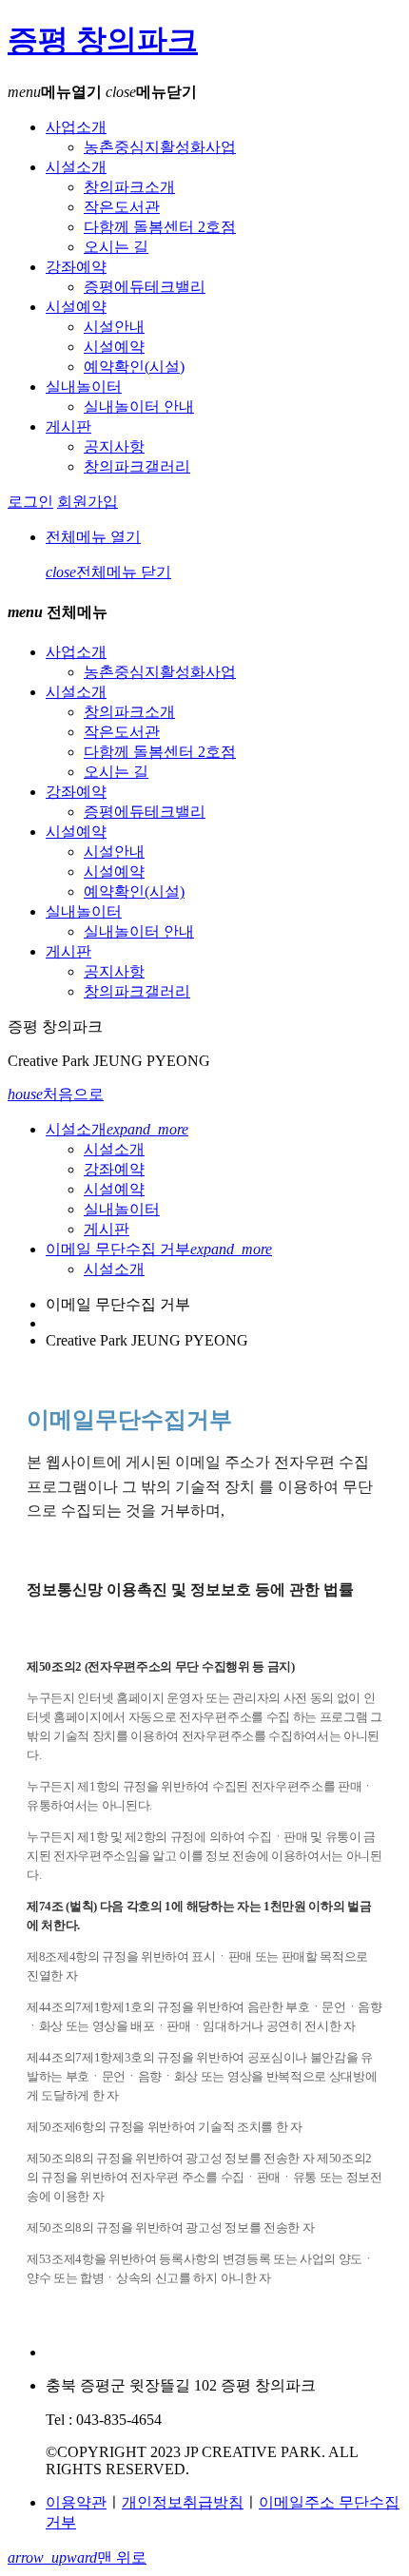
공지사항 (114, 446)
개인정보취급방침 (183, 2502)
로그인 (30, 502)
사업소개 (76, 127)
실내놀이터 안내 (139, 407)
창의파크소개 (129, 187)
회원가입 (88, 502)
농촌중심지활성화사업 (160, 147)
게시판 (68, 426)
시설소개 (76, 167)
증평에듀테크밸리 (145, 287)
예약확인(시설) (134, 367)
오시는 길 (116, 247)
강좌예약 (76, 267)
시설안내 (114, 327)
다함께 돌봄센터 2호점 (160, 227)
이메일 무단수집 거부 (159, 1249)
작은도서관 (122, 207)
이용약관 (76, 2502)
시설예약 (76, 307)
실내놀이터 (84, 387)
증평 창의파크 (103, 40)
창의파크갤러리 (137, 466)
